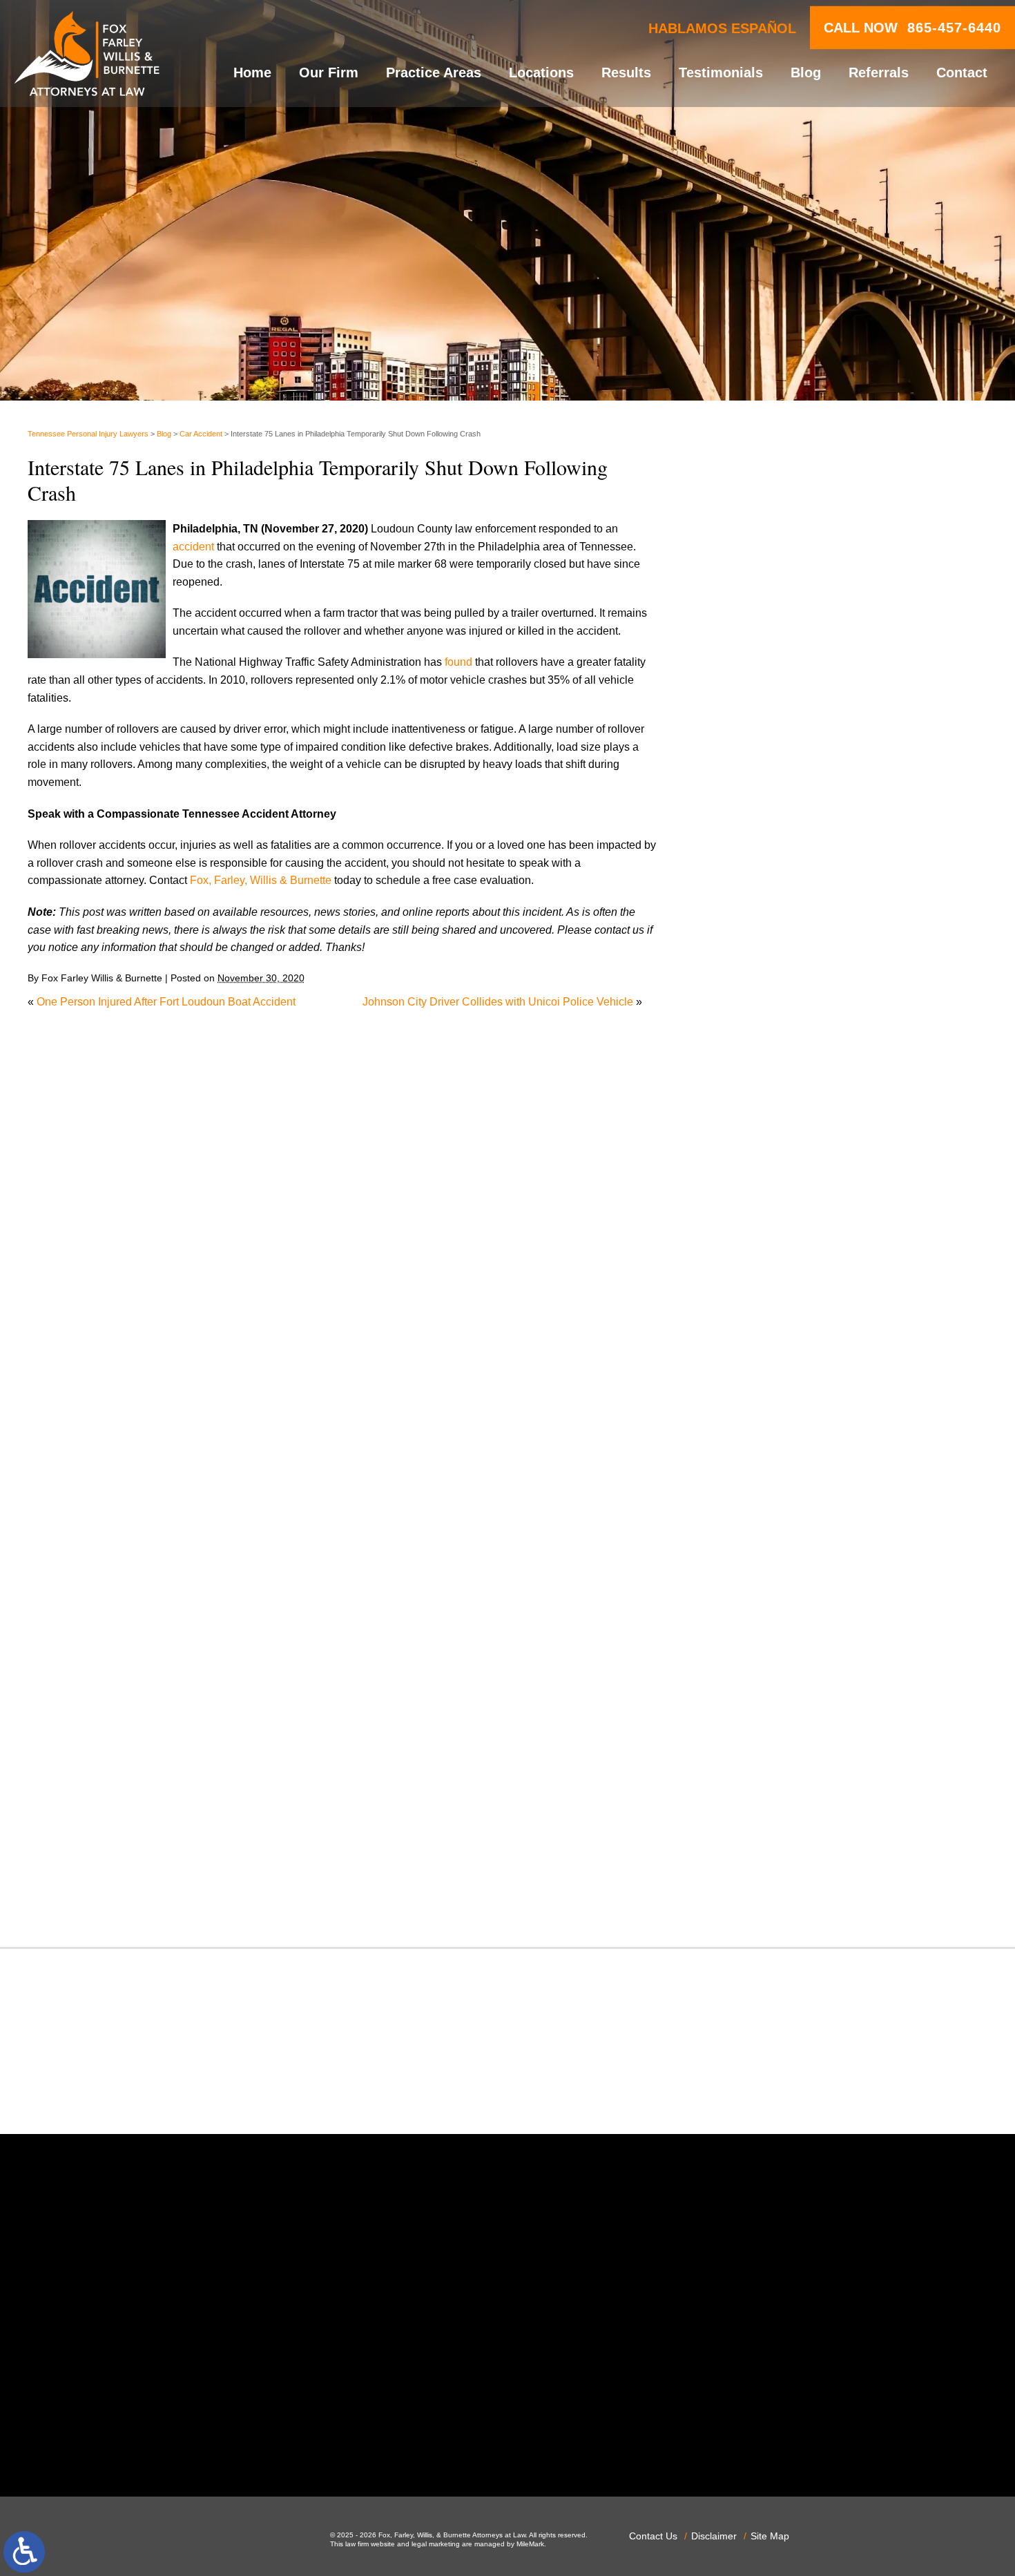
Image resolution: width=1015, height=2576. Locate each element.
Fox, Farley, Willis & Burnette (261, 880)
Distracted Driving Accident (791, 1243)
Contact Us (653, 2536)
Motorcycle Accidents (777, 1508)
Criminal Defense (768, 1190)
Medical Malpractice (774, 1472)
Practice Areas (434, 73)
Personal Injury (762, 1614)
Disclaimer (714, 2536)
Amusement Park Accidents (792, 1066)
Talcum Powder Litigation (787, 1790)
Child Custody (760, 1366)
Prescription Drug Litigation (792, 1684)
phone (233, 2441)
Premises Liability (768, 1667)
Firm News (752, 1384)
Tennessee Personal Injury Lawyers (88, 434)
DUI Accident (757, 1313)
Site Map (770, 2536)
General (745, 1402)
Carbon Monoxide (769, 1172)
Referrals (879, 73)
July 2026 (749, 884)
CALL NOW (912, 28)
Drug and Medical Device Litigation (811, 1295)
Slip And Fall (756, 1737)
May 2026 (749, 919)
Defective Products (771, 1225)
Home (252, 73)
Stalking (745, 1772)
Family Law (753, 1348)
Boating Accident (766, 1101)
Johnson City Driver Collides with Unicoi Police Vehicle (498, 1002)
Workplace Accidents (776, 1879)
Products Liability (767, 1702)
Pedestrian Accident (774, 1596)
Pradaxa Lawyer (765, 1649)
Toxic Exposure (763, 1808)
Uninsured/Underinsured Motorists (809, 1861)
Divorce (744, 1260)
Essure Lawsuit (763, 1331)
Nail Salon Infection (773, 1525)
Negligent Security (770, 1543)
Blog (806, 73)
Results (626, 73)
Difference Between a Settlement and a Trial (833, 543)
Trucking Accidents (771, 1844)
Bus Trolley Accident (775, 1118)
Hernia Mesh (756, 1420)
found (458, 662)
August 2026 (756, 866)
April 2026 (750, 937)
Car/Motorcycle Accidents (787, 1154)
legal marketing (436, 2544)
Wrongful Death (763, 1897)
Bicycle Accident (765, 1083)
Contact (962, 73)
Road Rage (753, 1720)
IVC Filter (748, 1455)
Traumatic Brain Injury (779, 1826)
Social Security (762, 1755)
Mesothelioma (760, 1490)
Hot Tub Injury (759, 1437)
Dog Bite (746, 1278)
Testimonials (721, 73)
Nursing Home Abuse (777, 1560)
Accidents (749, 1048)
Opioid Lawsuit (762, 1578)
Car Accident (201, 434)
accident (193, 547)
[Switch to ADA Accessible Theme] (24, 2552)
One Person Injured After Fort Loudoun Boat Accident (166, 1002)
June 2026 (751, 901)
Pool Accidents (762, 1632)
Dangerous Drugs (768, 1207)
